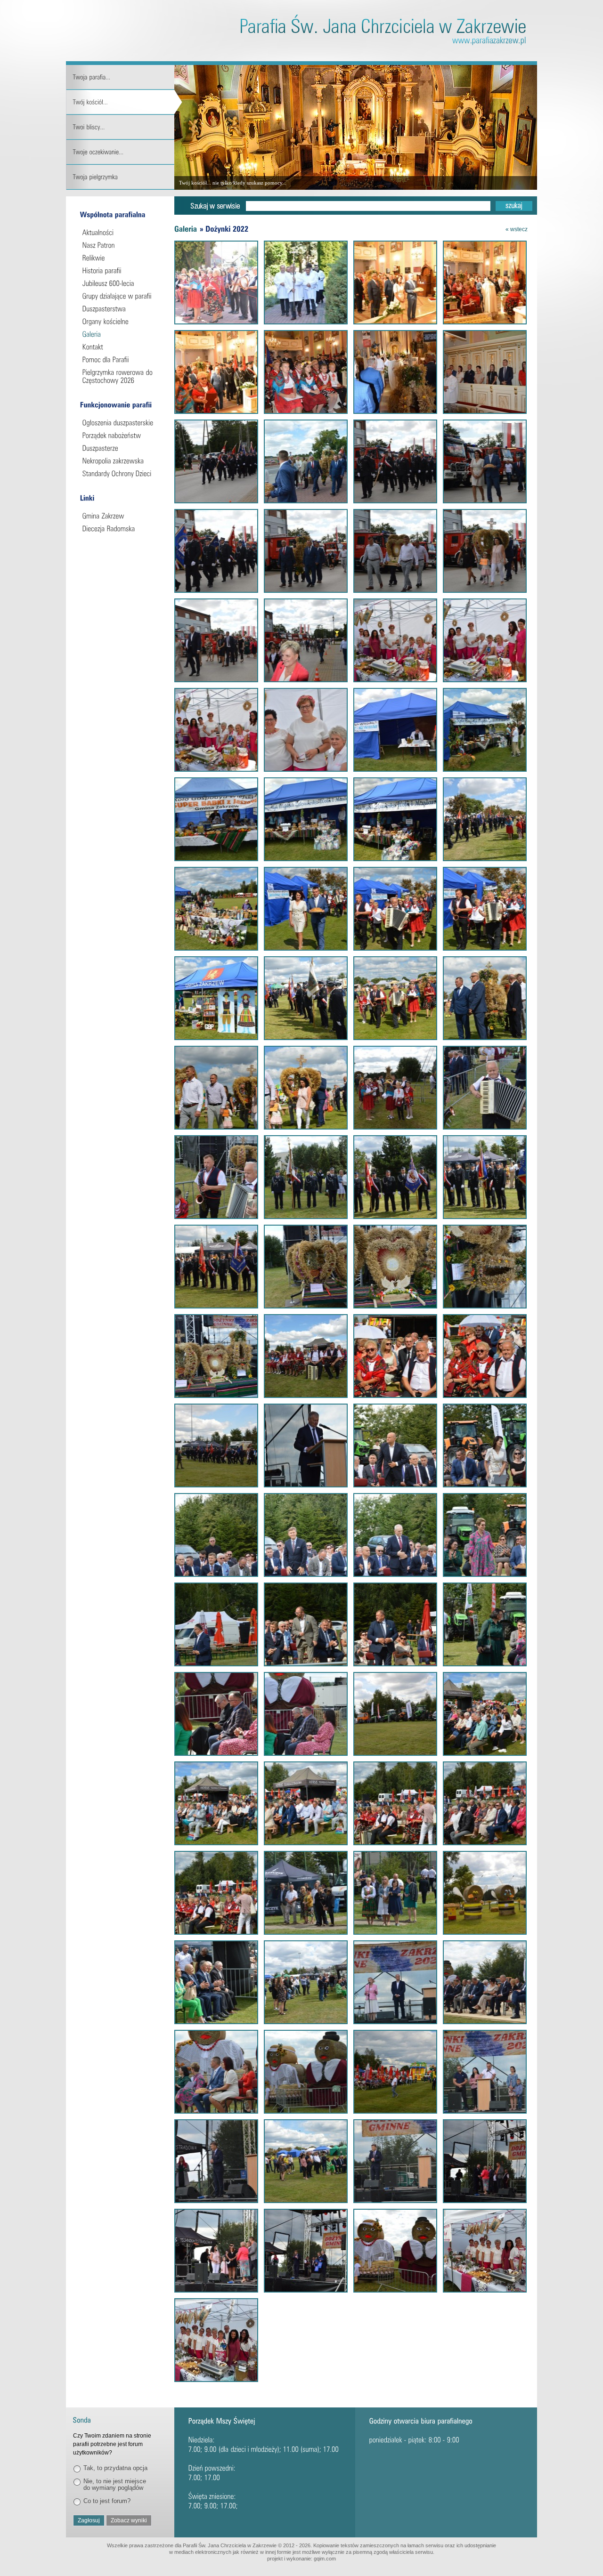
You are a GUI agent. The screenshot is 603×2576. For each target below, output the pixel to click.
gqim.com (325, 2559)
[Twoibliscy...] (124, 127)
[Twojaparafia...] (124, 77)
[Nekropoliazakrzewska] (121, 461)
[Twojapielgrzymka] (124, 177)
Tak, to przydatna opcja (115, 2468)
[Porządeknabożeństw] (121, 435)
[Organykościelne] (121, 321)
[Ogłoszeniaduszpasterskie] (121, 423)
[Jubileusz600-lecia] (121, 283)
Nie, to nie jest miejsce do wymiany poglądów (115, 2484)
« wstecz (517, 229)
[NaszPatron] (121, 245)
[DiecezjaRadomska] (121, 529)
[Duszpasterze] (121, 448)
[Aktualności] (121, 232)
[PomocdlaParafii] (121, 359)
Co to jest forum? (107, 2501)
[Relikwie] (121, 258)
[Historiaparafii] (121, 271)
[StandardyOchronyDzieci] (121, 473)
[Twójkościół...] (124, 102)
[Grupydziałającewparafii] (121, 296)
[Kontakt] (121, 347)
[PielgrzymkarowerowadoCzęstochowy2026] (121, 376)
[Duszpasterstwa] (121, 309)
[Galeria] (121, 334)
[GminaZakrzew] (121, 516)
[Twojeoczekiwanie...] (124, 152)
